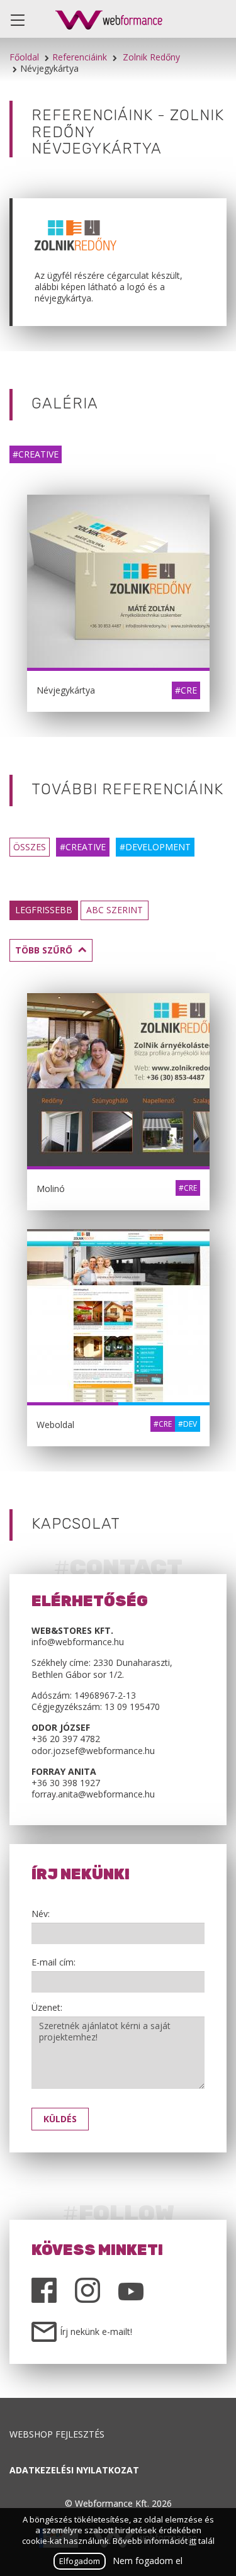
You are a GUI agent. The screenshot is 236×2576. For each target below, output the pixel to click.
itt (193, 2541)
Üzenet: (47, 2008)
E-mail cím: (53, 1962)
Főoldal (24, 57)
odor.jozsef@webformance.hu (93, 1751)
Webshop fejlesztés (57, 2434)
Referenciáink (80, 57)
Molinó (51, 1189)
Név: (41, 1914)
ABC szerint (115, 910)
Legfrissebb (44, 910)
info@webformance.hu (78, 1642)
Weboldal (55, 1425)
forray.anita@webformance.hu (93, 1794)
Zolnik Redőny (151, 57)
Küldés (60, 2119)
